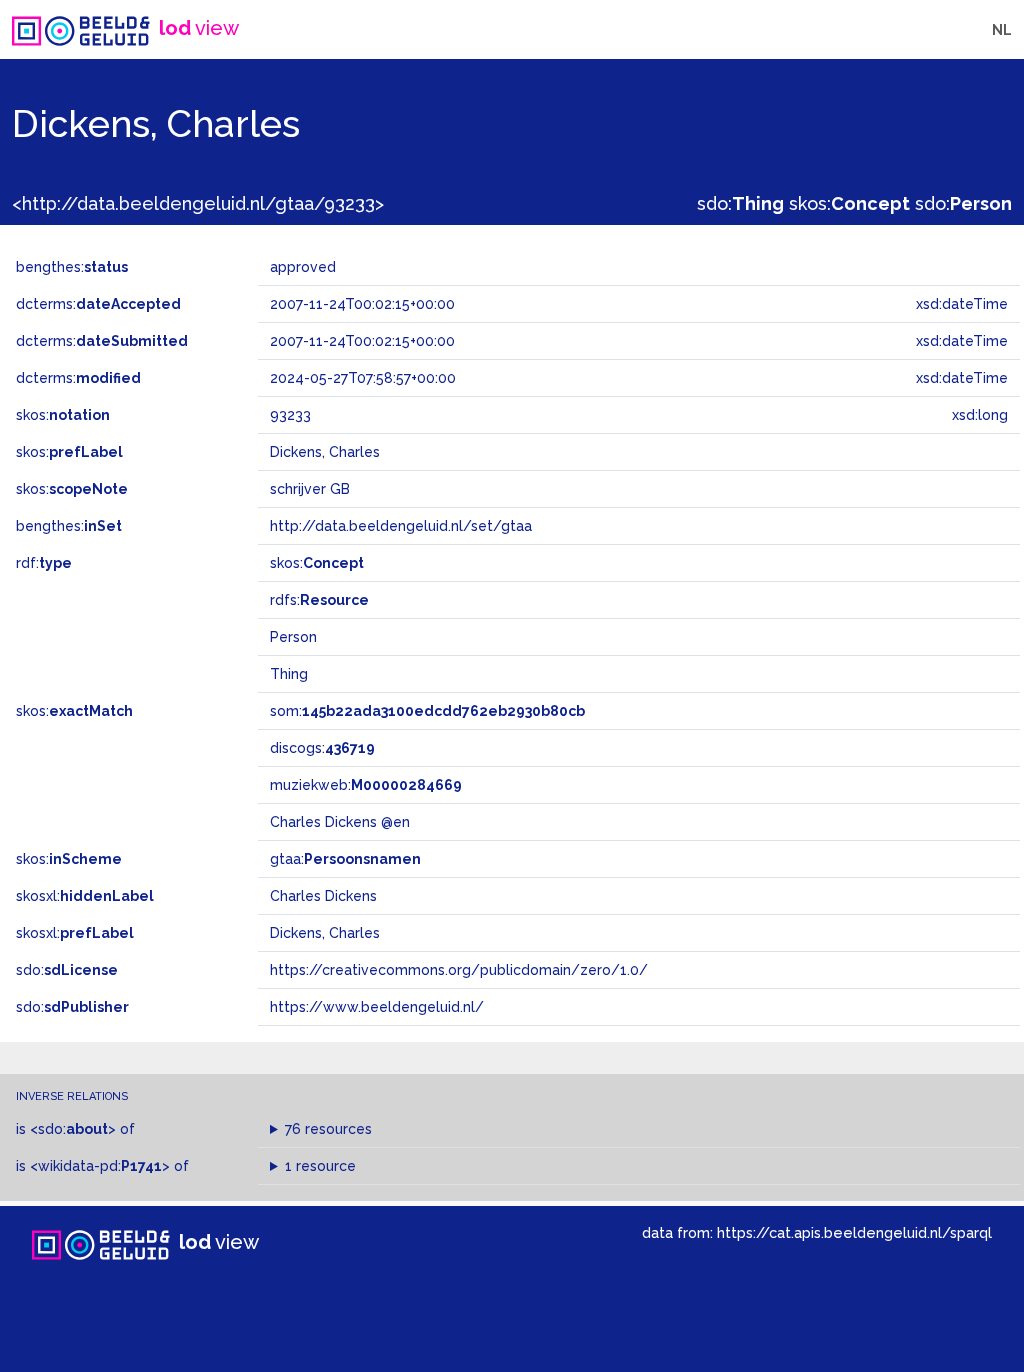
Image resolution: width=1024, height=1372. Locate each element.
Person (293, 637)
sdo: (740, 203)
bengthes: (72, 267)
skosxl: (85, 896)
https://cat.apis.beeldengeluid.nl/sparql (854, 1232)
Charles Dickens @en (340, 822)
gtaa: (345, 859)
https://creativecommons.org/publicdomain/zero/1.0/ (459, 970)
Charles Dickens (323, 896)
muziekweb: (366, 785)
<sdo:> (73, 1129)
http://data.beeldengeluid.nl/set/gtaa (401, 526)
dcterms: (98, 304)
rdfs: (319, 600)
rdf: (44, 563)
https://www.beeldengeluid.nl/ (377, 1007)
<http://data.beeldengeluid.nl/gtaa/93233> (198, 203)
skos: (849, 203)
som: (427, 711)
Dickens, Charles (325, 933)
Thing (289, 674)
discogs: (322, 748)
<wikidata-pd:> (100, 1166)
